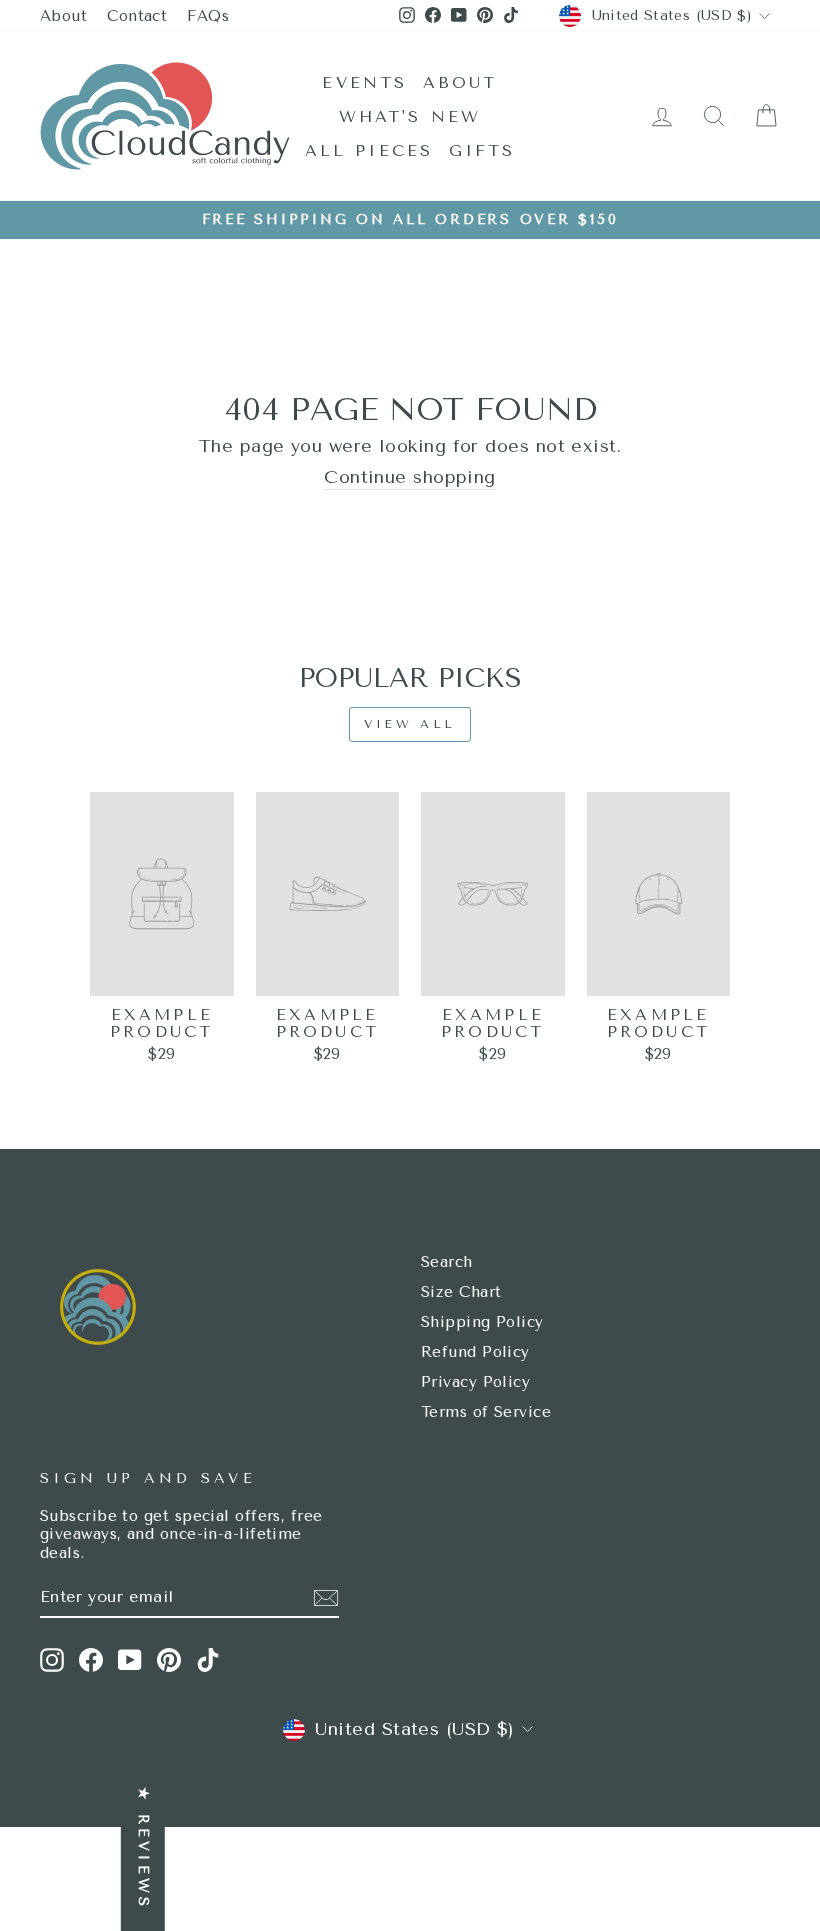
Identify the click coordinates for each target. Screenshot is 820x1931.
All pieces (369, 150)
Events (364, 82)
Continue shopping (410, 477)
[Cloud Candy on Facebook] (91, 1660)
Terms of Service (486, 1412)
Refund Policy (475, 1352)
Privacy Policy (475, 1382)
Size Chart (461, 1292)
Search (447, 1262)
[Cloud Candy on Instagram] (52, 1660)
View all (410, 724)
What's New (410, 116)
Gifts (482, 150)
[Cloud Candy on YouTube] (130, 1660)
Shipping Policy (482, 1322)
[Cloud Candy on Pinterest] (169, 1660)
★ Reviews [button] (143, 1848)
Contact (137, 16)
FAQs (208, 16)
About (63, 16)
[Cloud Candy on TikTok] (208, 1660)
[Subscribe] (326, 1598)
